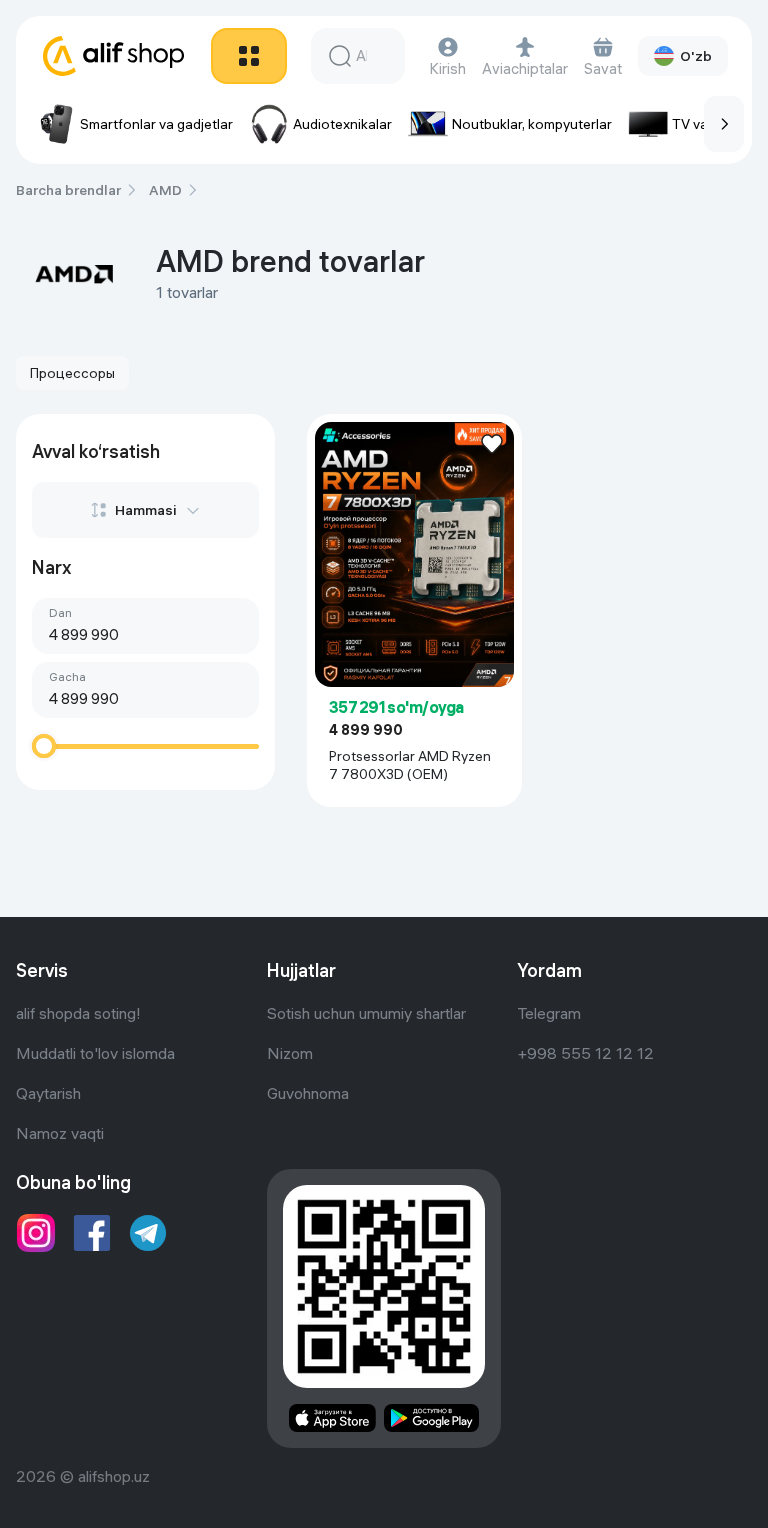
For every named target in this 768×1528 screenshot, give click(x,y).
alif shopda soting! (78, 1013)
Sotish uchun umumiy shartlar (366, 1013)
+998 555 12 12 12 (585, 1053)
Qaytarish (48, 1093)
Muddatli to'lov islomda (95, 1053)
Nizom (290, 1053)
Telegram (549, 1013)
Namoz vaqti (60, 1133)
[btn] (249, 56)
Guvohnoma (308, 1093)
